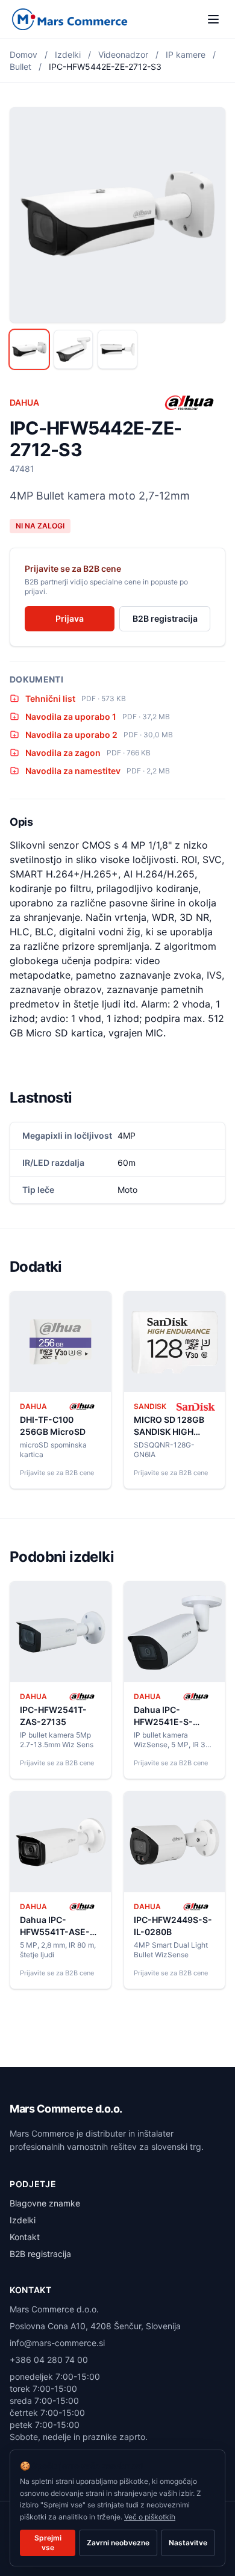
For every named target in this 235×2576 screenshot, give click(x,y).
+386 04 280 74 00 (49, 2360)
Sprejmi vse (48, 2543)
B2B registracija (165, 618)
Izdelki (68, 54)
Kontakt (25, 2237)
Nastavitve (188, 2543)
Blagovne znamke (45, 2203)
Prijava (70, 618)
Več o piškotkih (150, 2517)
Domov (23, 54)
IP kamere (186, 54)
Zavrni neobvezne (118, 2543)
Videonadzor (123, 54)
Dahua (24, 402)
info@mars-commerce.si (57, 2343)
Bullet (20, 67)
